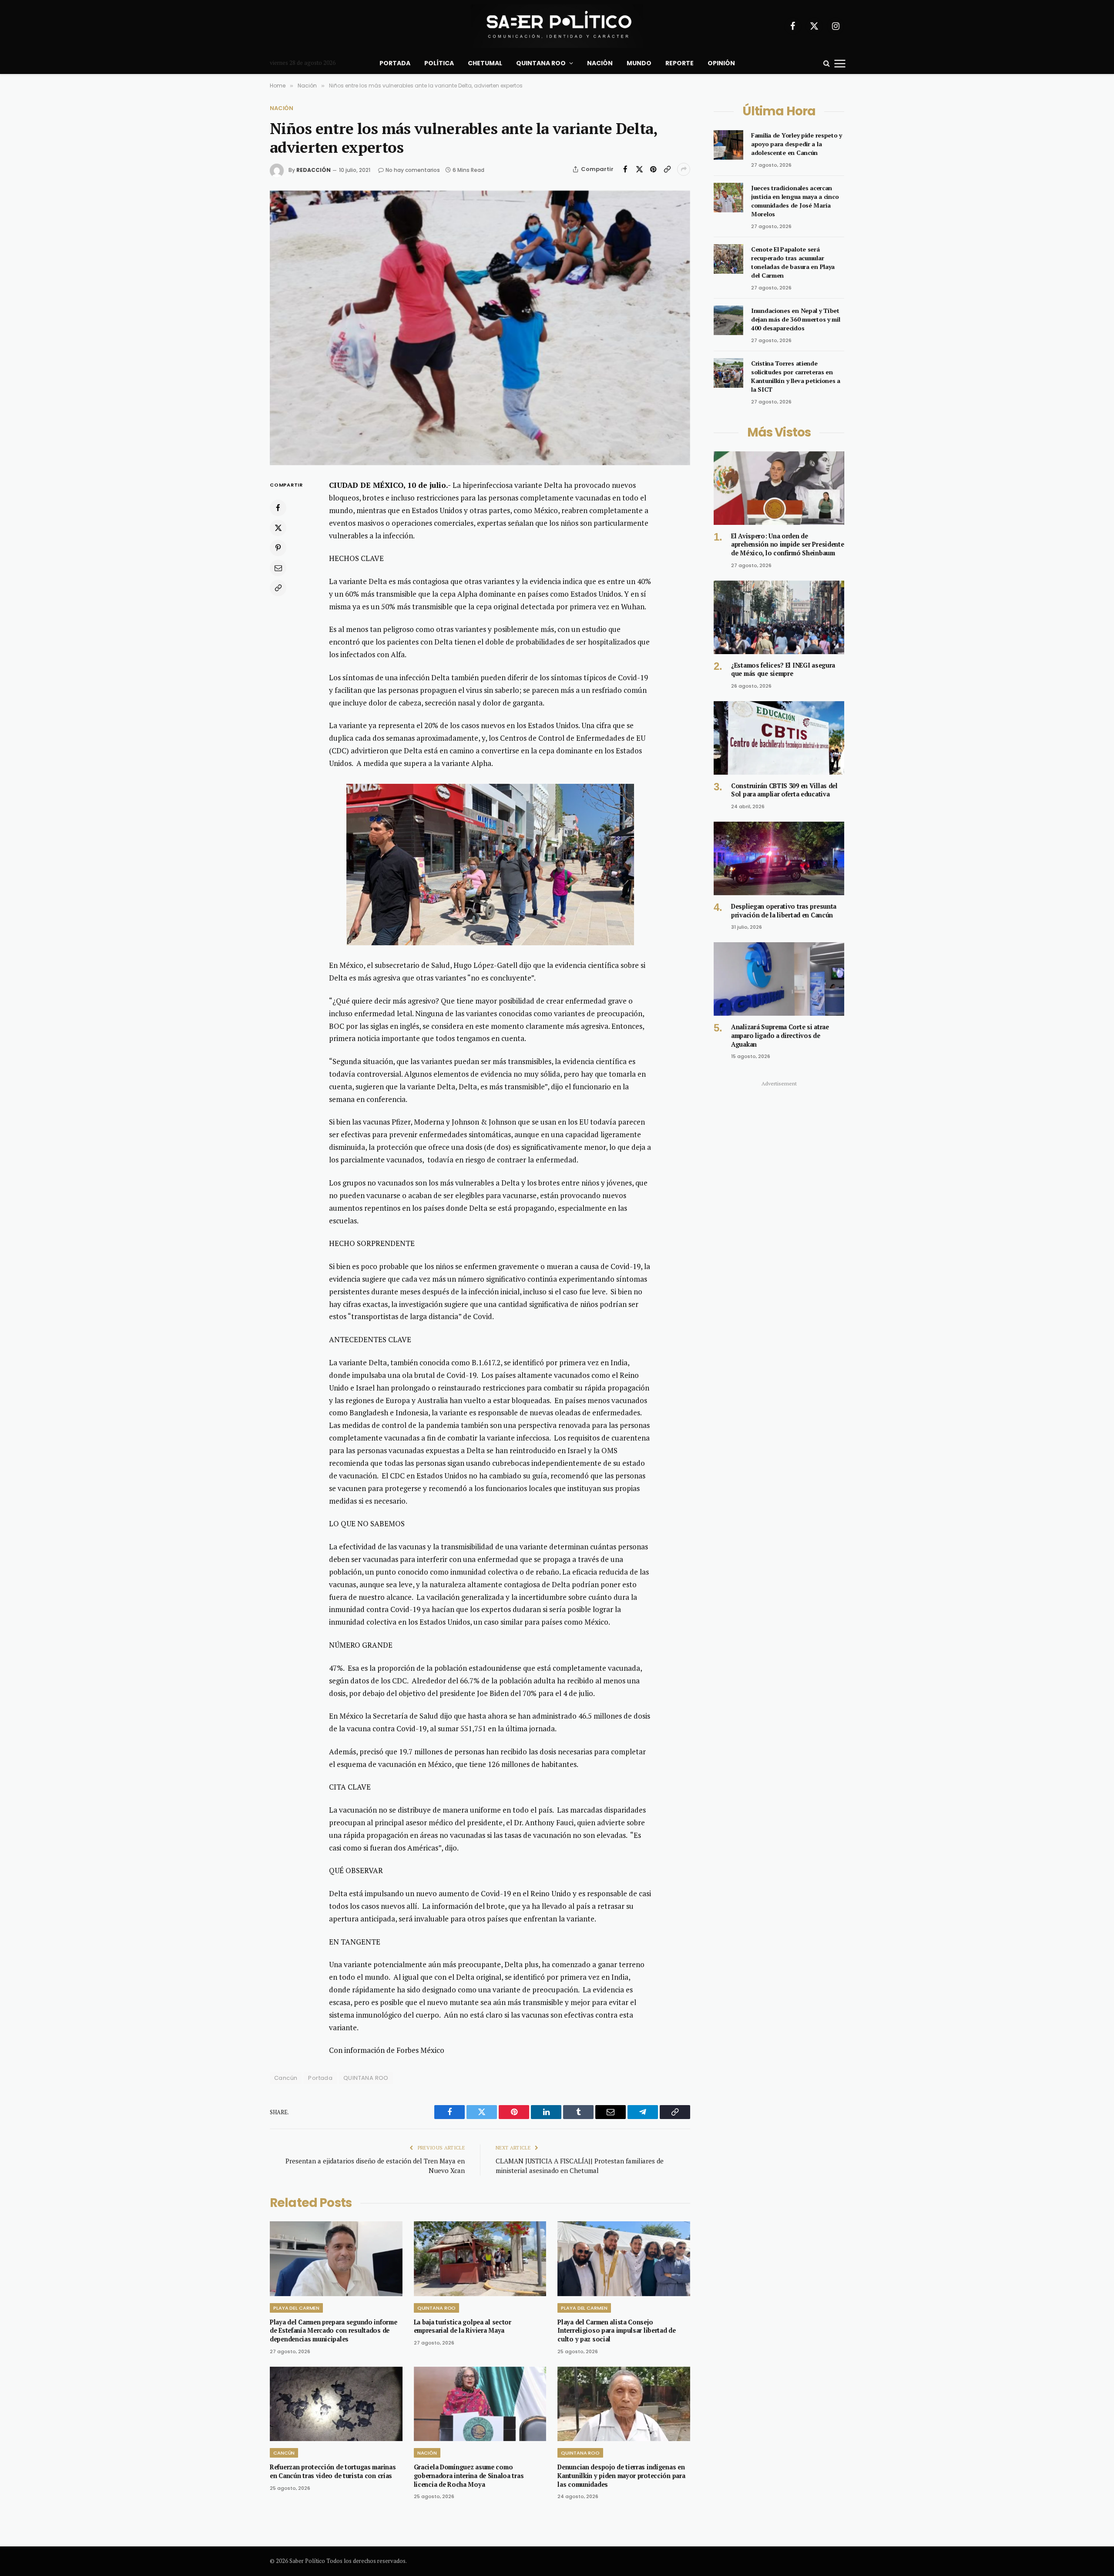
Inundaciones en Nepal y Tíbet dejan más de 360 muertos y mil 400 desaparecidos (796, 319)
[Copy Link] (667, 169)
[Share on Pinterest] (653, 169)
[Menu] (840, 63)
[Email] (278, 568)
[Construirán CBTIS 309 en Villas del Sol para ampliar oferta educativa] (779, 738)
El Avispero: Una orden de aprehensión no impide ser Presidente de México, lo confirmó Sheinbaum (788, 544)
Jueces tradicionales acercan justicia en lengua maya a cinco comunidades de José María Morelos (795, 201)
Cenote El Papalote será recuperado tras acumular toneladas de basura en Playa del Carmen (793, 262)
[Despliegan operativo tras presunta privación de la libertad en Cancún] (779, 858)
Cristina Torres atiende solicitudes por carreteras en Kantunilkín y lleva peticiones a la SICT (796, 376)
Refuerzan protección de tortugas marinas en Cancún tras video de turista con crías (333, 2471)
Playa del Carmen (296, 2308)
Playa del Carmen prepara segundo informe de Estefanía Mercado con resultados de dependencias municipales (333, 2331)
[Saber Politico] (557, 26)
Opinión (721, 63)
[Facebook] (278, 508)
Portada (395, 63)
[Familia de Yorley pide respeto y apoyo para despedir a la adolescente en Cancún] (728, 145)
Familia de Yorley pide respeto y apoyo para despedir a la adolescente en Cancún (797, 144)
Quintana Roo (541, 63)
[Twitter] (278, 528)
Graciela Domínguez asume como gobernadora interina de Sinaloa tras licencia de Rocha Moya (469, 2475)
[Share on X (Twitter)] (639, 169)
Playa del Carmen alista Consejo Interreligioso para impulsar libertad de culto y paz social (616, 2331)
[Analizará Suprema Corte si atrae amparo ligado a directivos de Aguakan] (779, 979)
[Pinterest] (278, 548)
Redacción (314, 170)
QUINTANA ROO (366, 2078)
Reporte (679, 63)
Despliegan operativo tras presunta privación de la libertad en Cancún (784, 911)
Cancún (284, 2453)
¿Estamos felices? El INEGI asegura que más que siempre (783, 670)
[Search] (827, 63)
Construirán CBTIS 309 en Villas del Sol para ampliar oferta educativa (784, 790)
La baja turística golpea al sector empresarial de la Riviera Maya (463, 2326)
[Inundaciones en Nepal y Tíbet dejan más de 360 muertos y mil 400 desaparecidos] (728, 320)
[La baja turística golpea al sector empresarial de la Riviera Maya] (480, 2259)
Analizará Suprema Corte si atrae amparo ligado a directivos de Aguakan (780, 1035)
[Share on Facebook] (625, 169)
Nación (600, 63)
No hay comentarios (413, 170)
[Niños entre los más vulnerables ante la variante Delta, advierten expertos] (480, 328)
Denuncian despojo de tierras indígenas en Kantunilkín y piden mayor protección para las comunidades (621, 2475)
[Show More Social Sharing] (684, 169)
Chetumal (485, 63)
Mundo (639, 63)
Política (439, 63)
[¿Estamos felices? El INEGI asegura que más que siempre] (779, 617)
